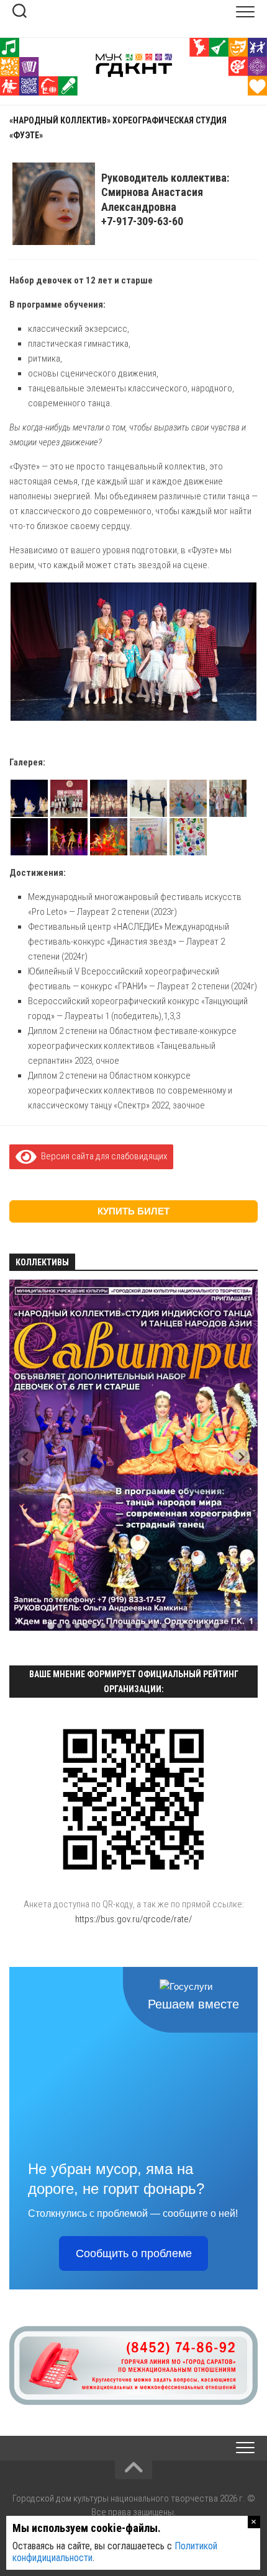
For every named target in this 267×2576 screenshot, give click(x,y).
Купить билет (133, 1211)
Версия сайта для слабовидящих (102, 1156)
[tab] (51, 1625)
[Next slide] (241, 1457)
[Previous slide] (26, 1457)
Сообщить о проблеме (134, 2253)
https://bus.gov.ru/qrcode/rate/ (133, 1919)
